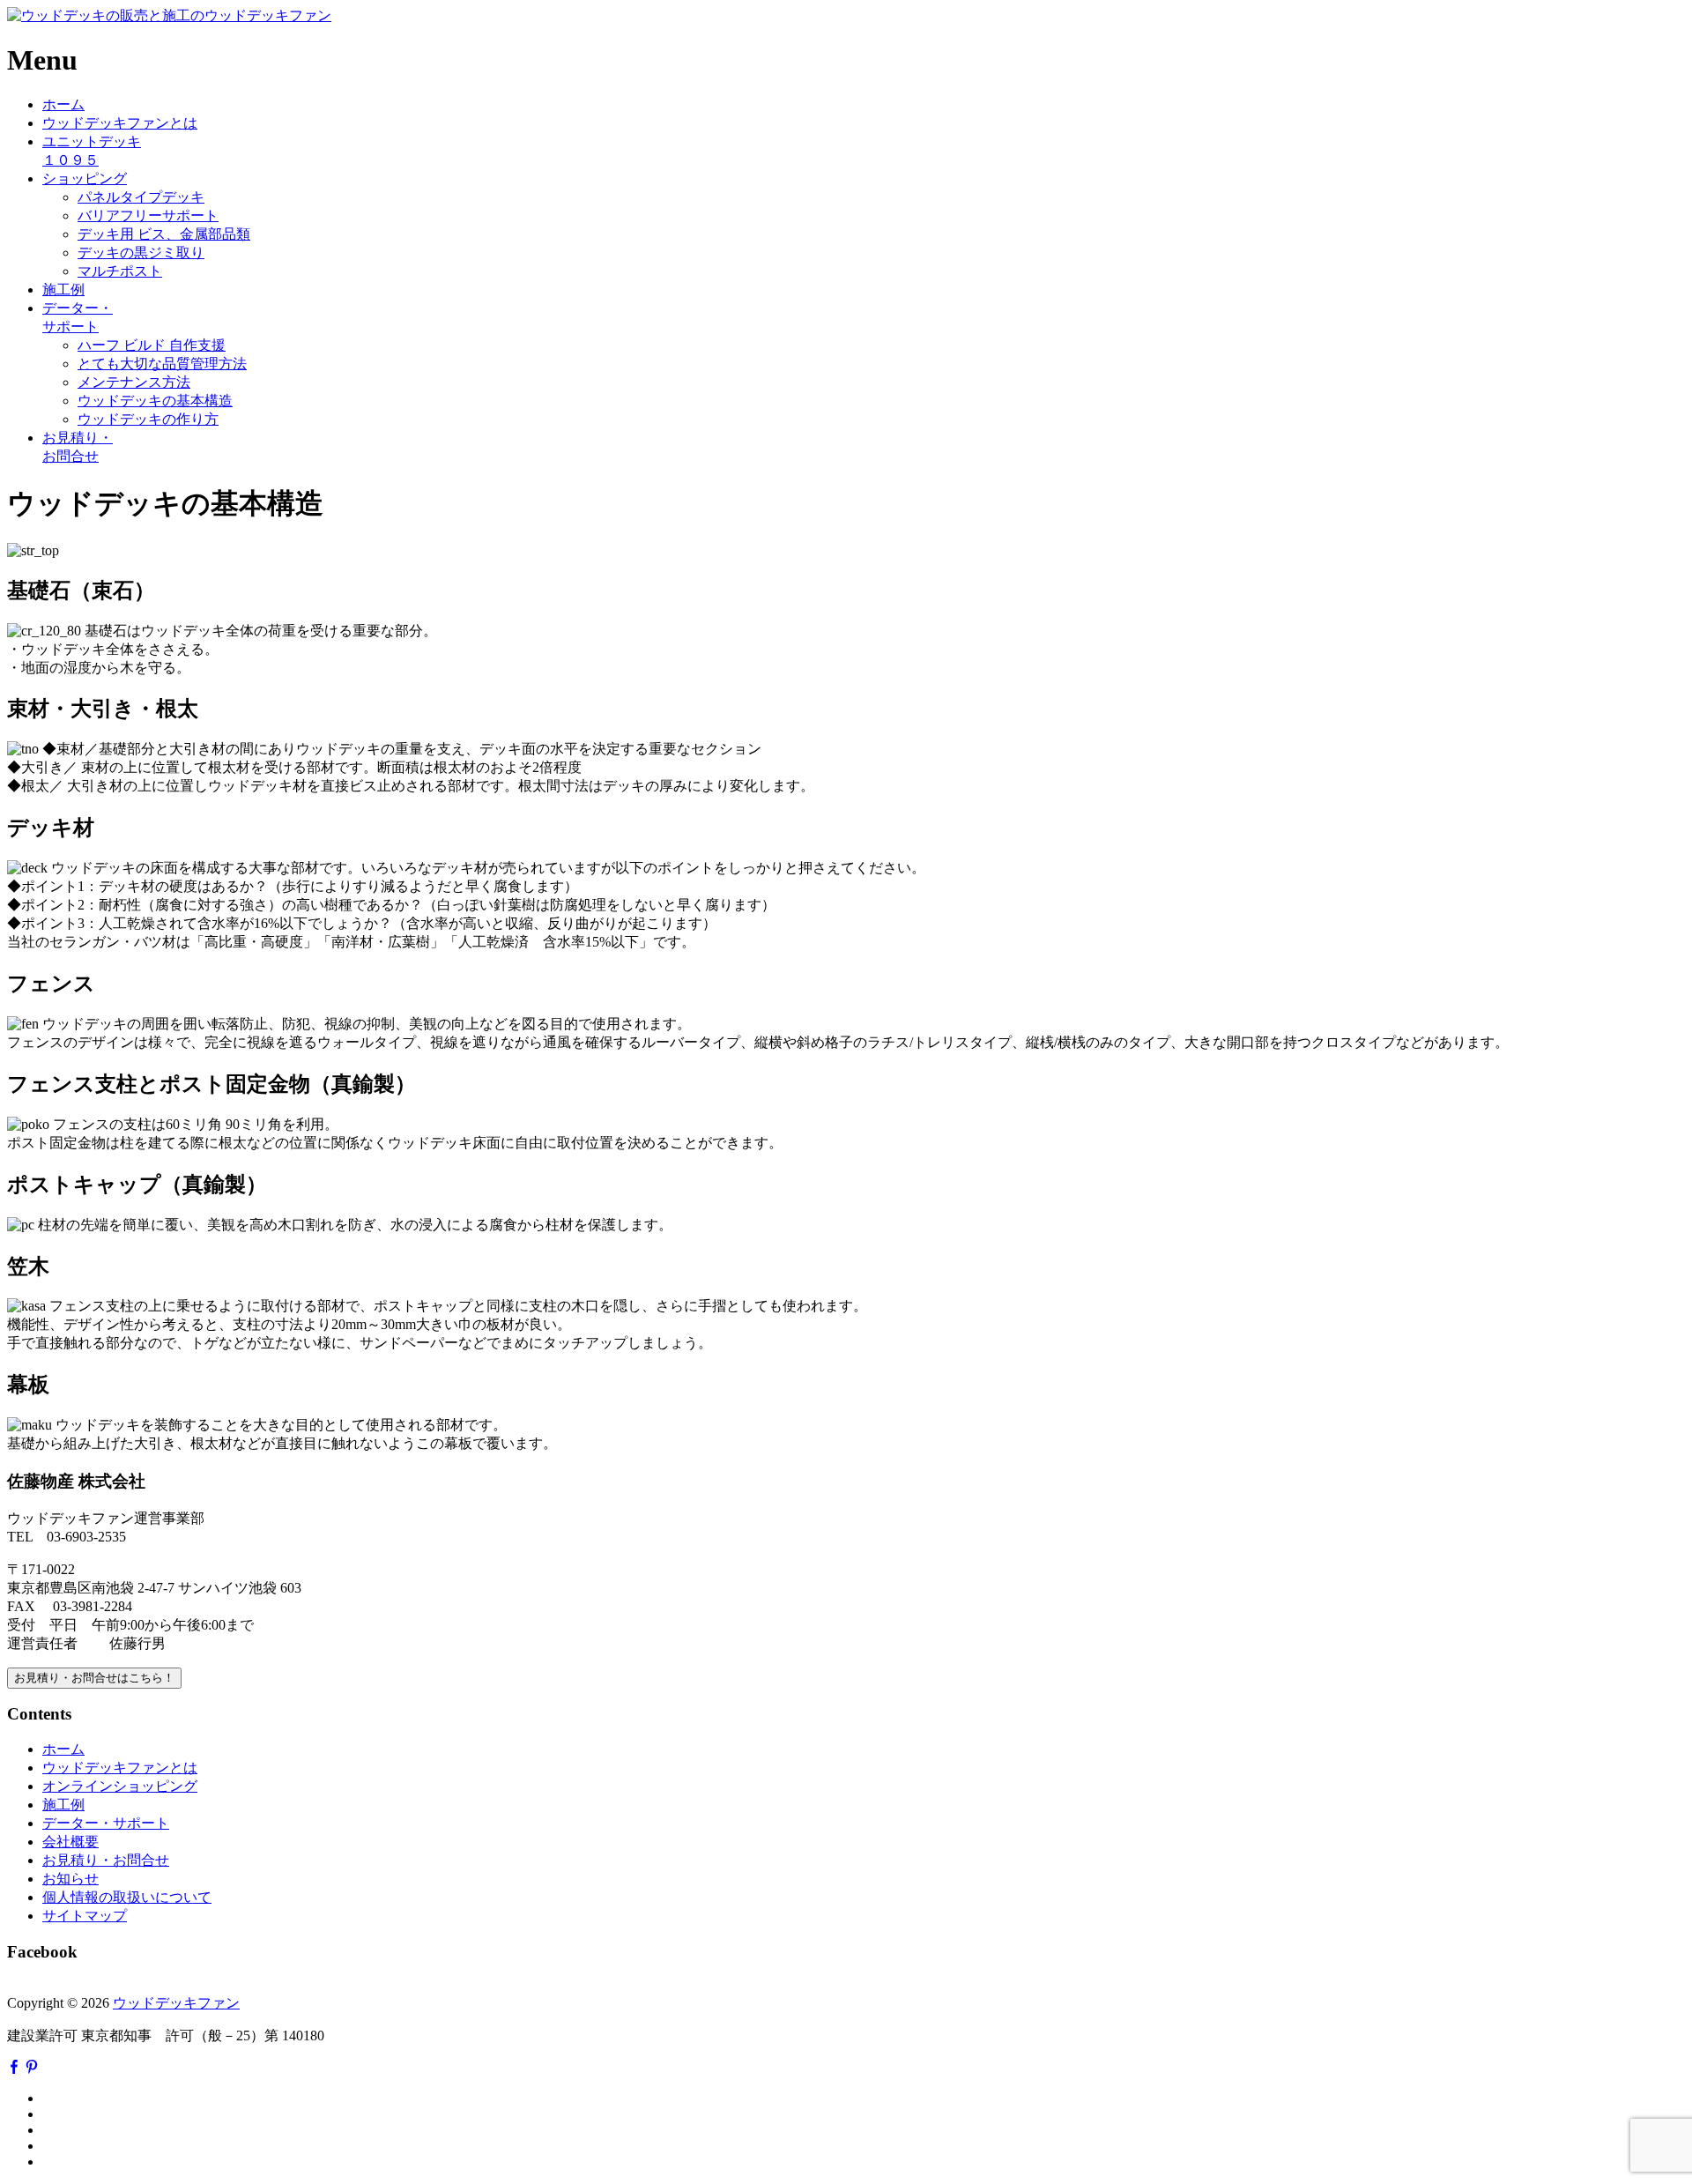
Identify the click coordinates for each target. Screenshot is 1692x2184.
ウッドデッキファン (176, 2003)
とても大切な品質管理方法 (162, 364)
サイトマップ (85, 1916)
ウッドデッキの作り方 (148, 419)
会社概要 (70, 1842)
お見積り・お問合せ (106, 1860)
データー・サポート (106, 1823)
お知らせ (70, 1879)
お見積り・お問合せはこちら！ (94, 1678)
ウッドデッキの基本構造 (155, 401)
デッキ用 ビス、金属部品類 (164, 234)
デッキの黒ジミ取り (141, 253)
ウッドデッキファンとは (120, 123)
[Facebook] (14, 2068)
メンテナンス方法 (134, 382)
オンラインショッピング (120, 1786)
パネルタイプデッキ (141, 197)
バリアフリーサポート (148, 215)
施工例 (63, 290)
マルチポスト (120, 271)
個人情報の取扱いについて (127, 1897)
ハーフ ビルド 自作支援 (152, 345)
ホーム (63, 104)
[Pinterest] (32, 2068)
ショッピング (85, 178)
